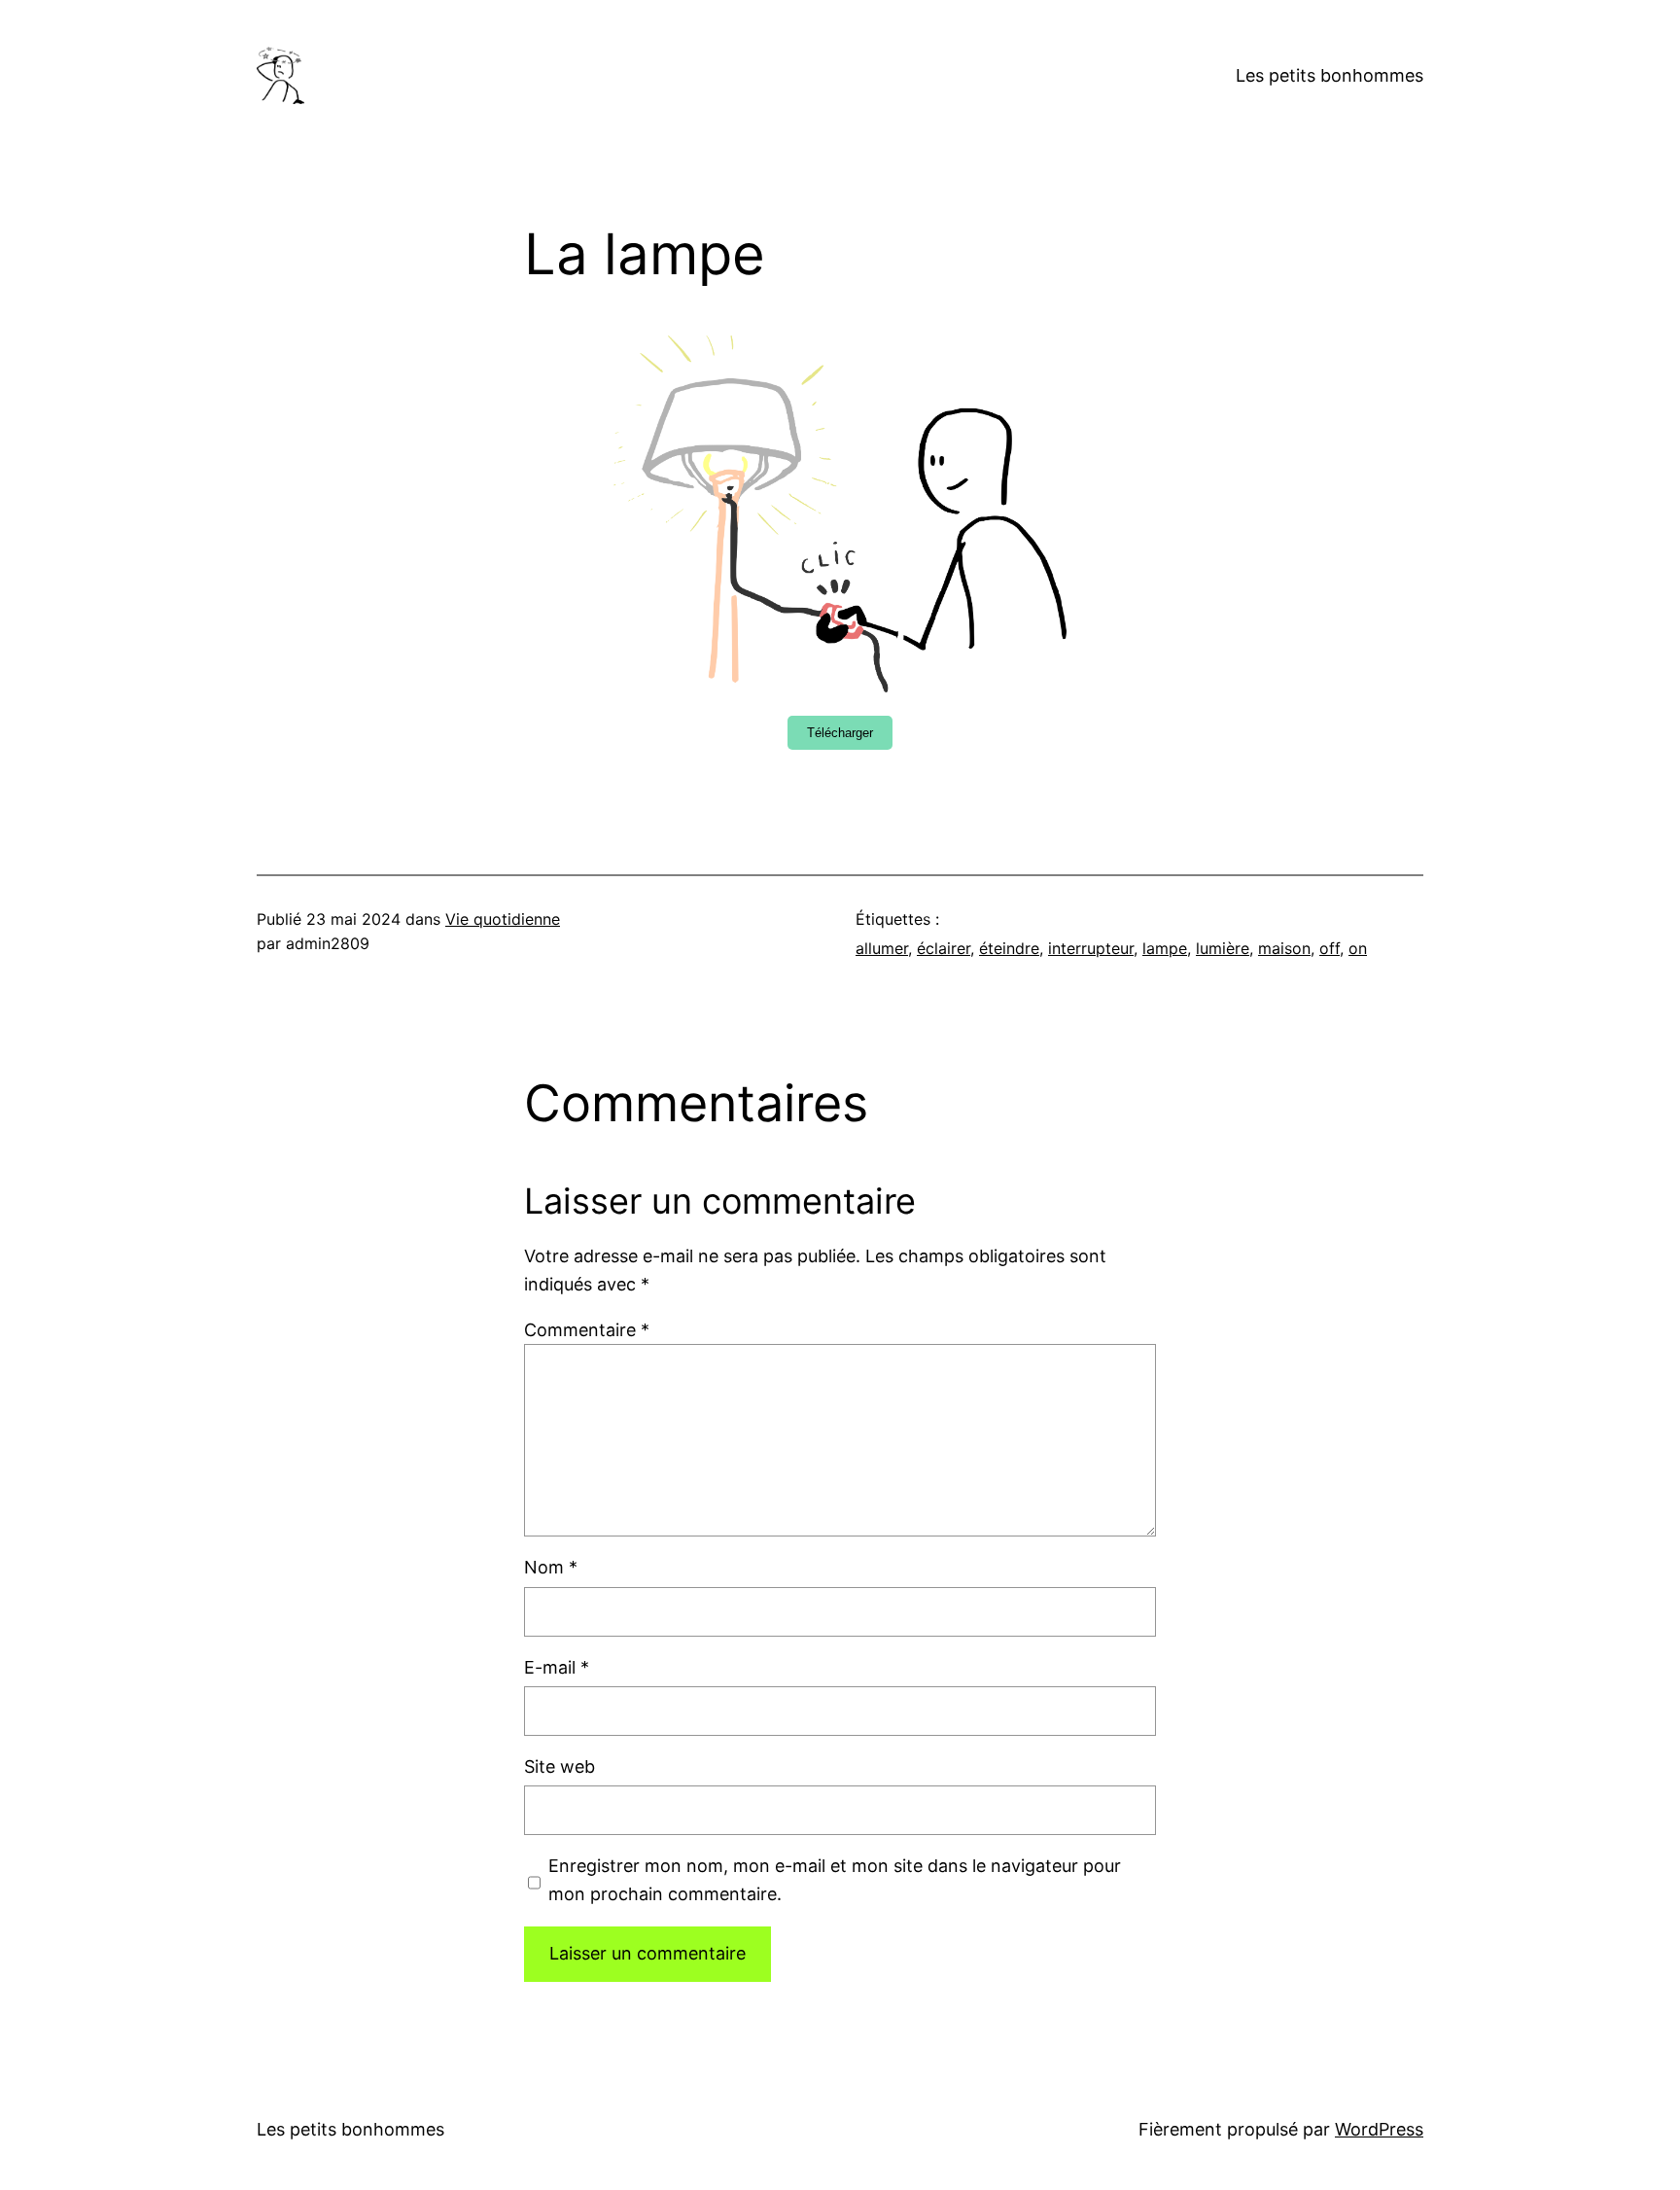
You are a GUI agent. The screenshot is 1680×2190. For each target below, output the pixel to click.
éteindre (1009, 948)
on (1358, 948)
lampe (1165, 948)
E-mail (557, 1667)
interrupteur (1091, 948)
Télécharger (840, 733)
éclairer (944, 948)
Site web (560, 1766)
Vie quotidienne (503, 919)
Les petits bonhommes (1330, 75)
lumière (1223, 948)
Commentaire (587, 1330)
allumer (882, 948)
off (1330, 948)
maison (1284, 948)
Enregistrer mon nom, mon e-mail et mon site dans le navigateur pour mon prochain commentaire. (835, 1880)
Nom (551, 1567)
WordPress (1379, 2129)
